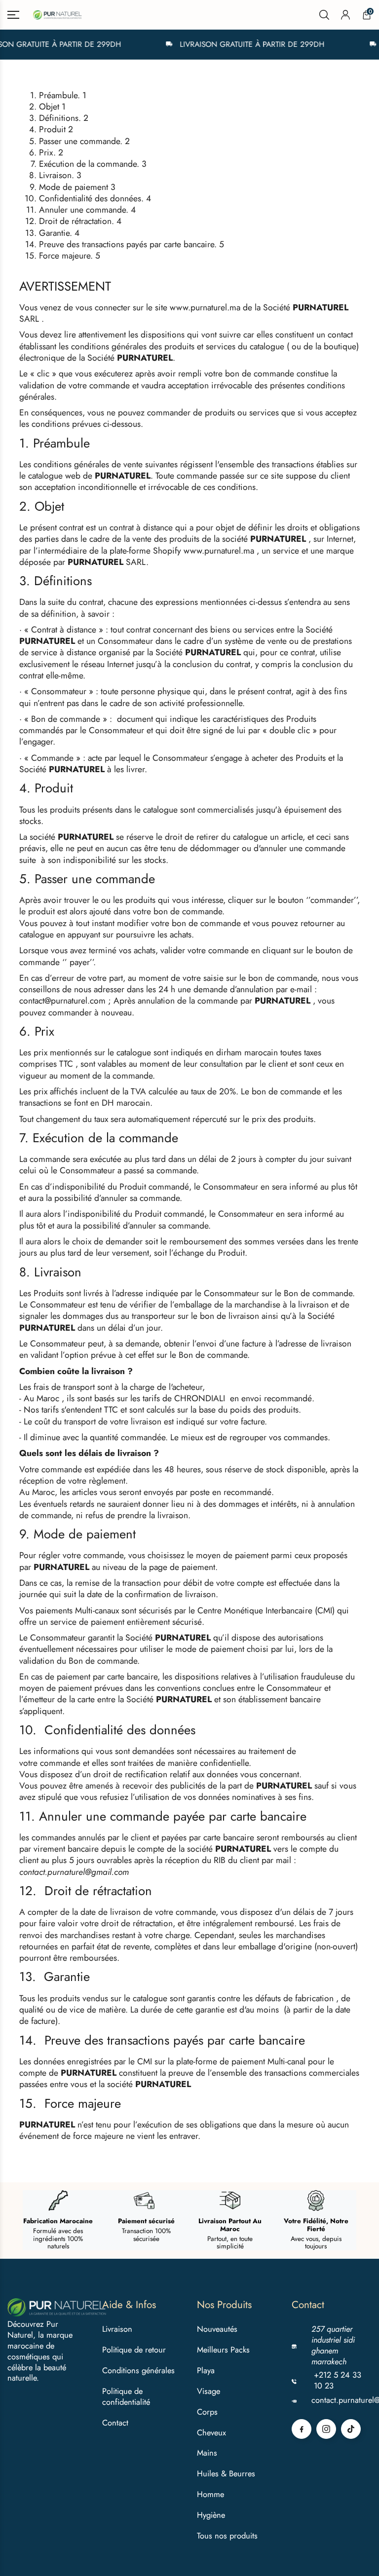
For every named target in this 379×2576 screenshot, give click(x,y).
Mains (207, 2453)
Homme (210, 2494)
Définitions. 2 (64, 118)
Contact (115, 2423)
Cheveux (211, 2432)
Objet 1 (52, 107)
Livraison (117, 2329)
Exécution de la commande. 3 (93, 164)
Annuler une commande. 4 (87, 210)
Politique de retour (134, 2350)
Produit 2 (56, 129)
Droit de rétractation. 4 (80, 221)
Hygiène (211, 2515)
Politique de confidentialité (126, 2396)
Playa (206, 2370)
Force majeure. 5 (70, 256)
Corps (207, 2412)
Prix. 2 (51, 152)
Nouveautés (217, 2329)
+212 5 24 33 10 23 (338, 2381)
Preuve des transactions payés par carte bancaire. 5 (132, 244)
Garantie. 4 (59, 233)
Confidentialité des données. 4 (95, 198)
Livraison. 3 (60, 175)
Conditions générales (138, 2370)
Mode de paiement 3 (77, 187)
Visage (208, 2391)
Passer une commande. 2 (84, 141)
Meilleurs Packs (223, 2350)
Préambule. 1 (63, 95)
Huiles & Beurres (226, 2473)
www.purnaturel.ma (205, 307)
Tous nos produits (227, 2536)
